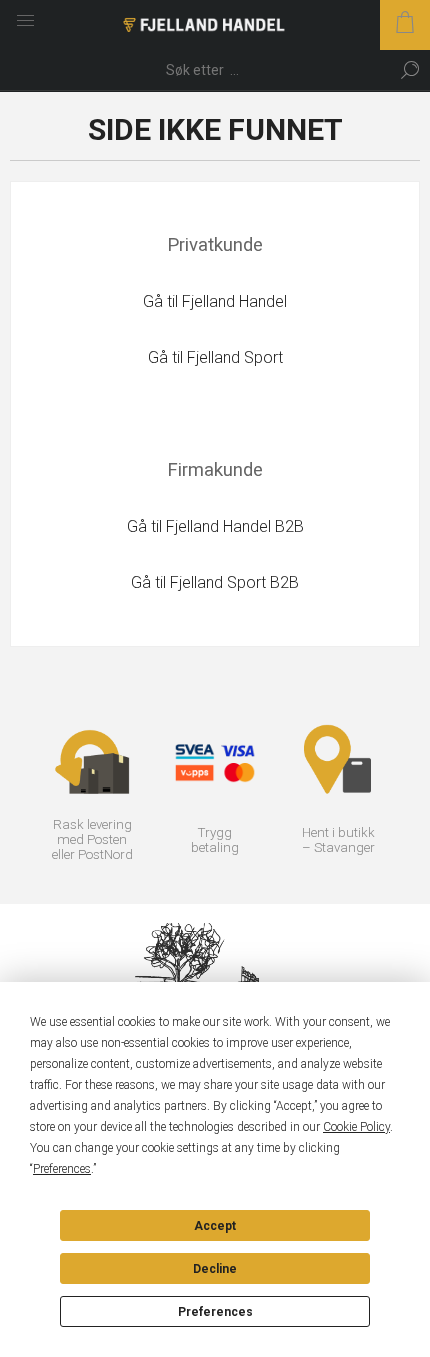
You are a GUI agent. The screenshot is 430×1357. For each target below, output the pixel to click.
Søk (410, 70)
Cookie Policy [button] (356, 1127)
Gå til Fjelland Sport (215, 357)
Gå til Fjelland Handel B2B (215, 526)
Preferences (215, 1312)
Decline (215, 1269)
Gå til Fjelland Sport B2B (215, 582)
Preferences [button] (62, 1169)
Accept (215, 1226)
